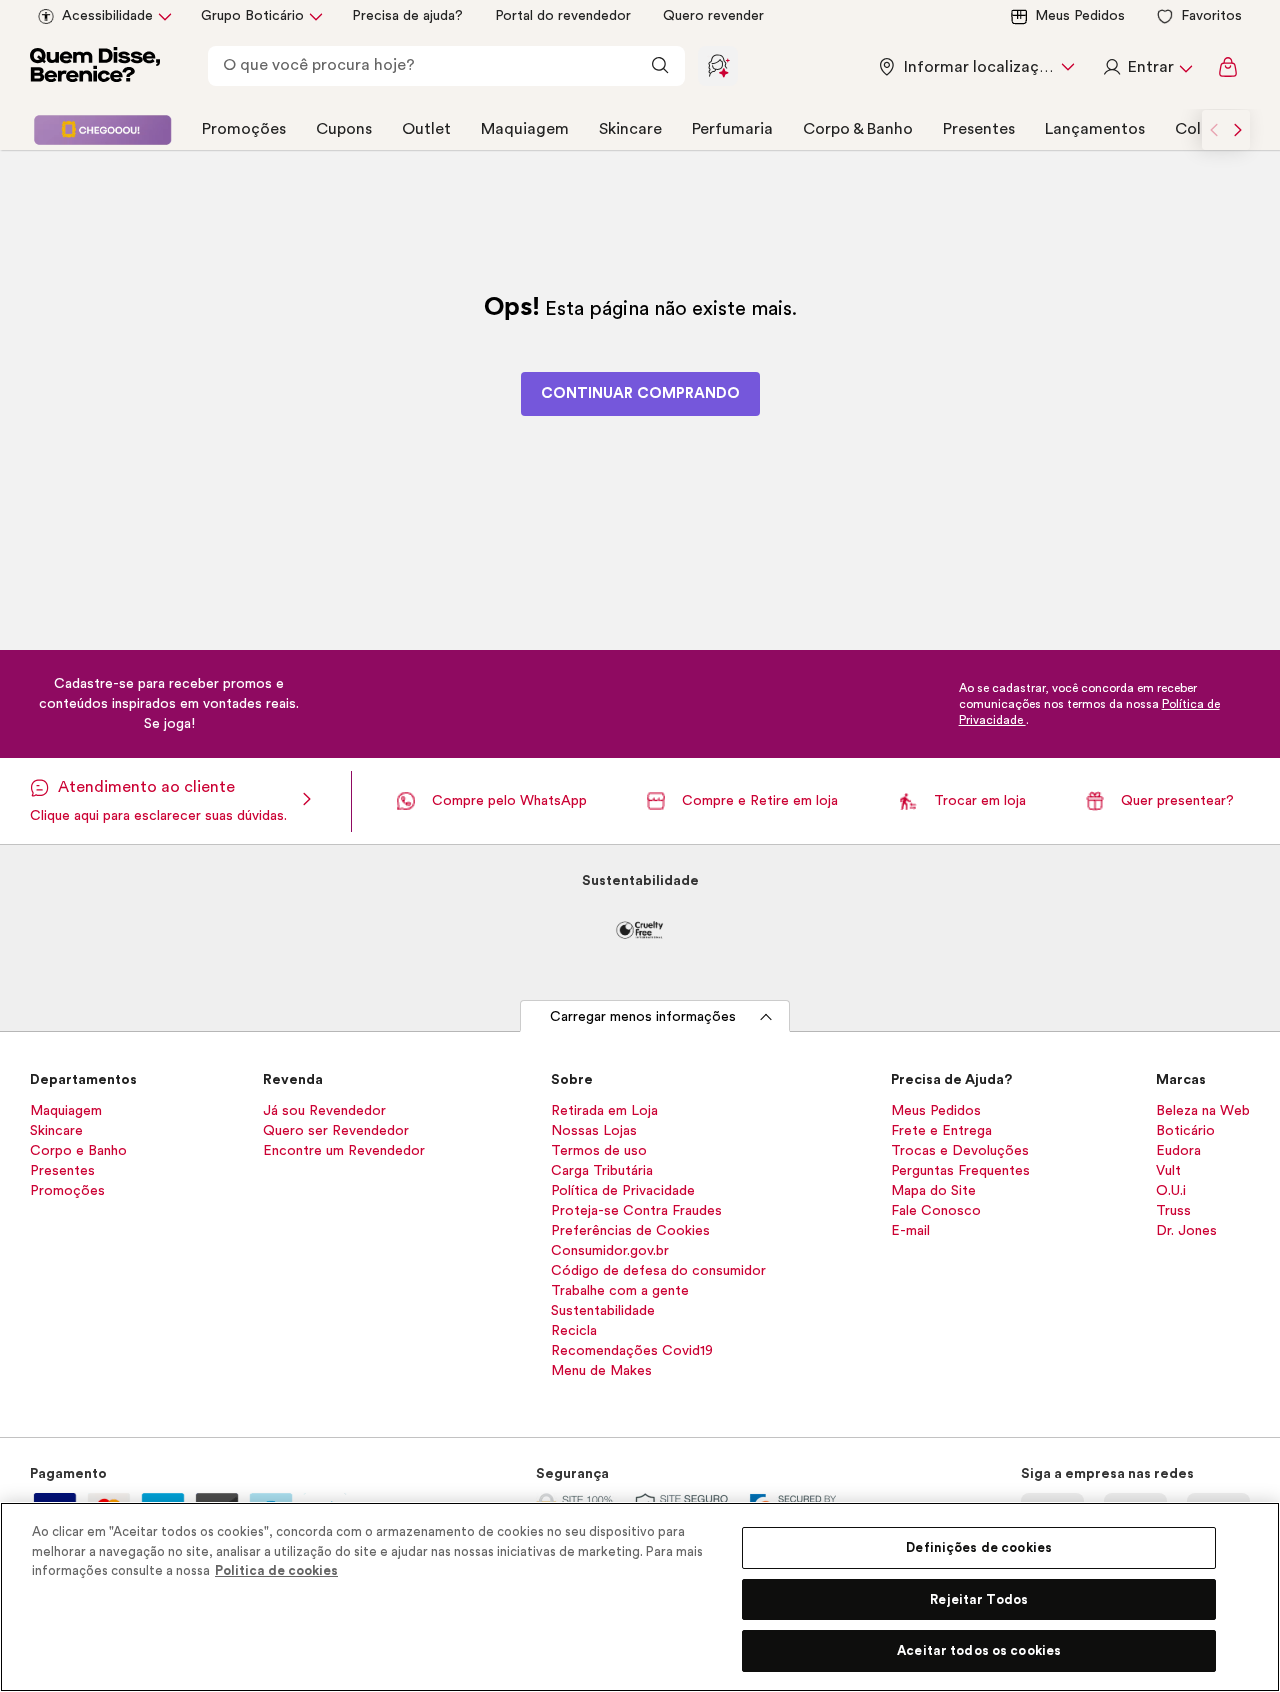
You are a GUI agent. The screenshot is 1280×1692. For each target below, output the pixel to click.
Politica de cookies (276, 1570)
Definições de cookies (979, 1547)
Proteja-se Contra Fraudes (636, 1211)
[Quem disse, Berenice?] (95, 67)
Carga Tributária (602, 1171)
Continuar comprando (640, 393)
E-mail (910, 1231)
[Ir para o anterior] (1214, 130)
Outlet (426, 129)
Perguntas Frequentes (960, 1171)
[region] (640, 1597)
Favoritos (1211, 16)
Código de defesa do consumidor (658, 1271)
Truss (1173, 1211)
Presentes (979, 129)
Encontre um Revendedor (344, 1151)
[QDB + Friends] (102, 130)
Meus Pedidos (1080, 16)
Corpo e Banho (78, 1151)
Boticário (1185, 1131)
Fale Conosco (936, 1211)
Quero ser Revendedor (336, 1131)
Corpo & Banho (858, 129)
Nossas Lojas (594, 1131)
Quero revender (713, 16)
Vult (1168, 1171)
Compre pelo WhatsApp (509, 801)
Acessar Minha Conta (1147, 67)
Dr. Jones (1186, 1231)
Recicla (574, 1331)
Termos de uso (599, 1151)
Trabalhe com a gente (620, 1291)
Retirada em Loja (604, 1111)
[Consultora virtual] (718, 66)
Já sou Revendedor (324, 1111)
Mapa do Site (933, 1191)
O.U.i (1171, 1191)
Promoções (244, 129)
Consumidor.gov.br (610, 1251)
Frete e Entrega (941, 1131)
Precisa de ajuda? (407, 16)
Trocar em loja (980, 801)
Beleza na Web (1203, 1111)
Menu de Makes (601, 1371)
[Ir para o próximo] (1238, 130)
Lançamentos (1095, 129)
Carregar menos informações (643, 1017)
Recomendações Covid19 (632, 1351)
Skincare (630, 129)
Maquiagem (525, 129)
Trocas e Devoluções (960, 1151)
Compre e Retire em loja (760, 801)
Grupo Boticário (252, 16)
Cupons (344, 129)
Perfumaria (732, 129)
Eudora (1178, 1151)
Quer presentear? (1177, 801)
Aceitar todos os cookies (979, 1650)
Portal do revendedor (563, 16)
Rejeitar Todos (979, 1599)
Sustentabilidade (603, 1311)
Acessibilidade (107, 16)
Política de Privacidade (623, 1191)
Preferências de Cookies (630, 1231)
